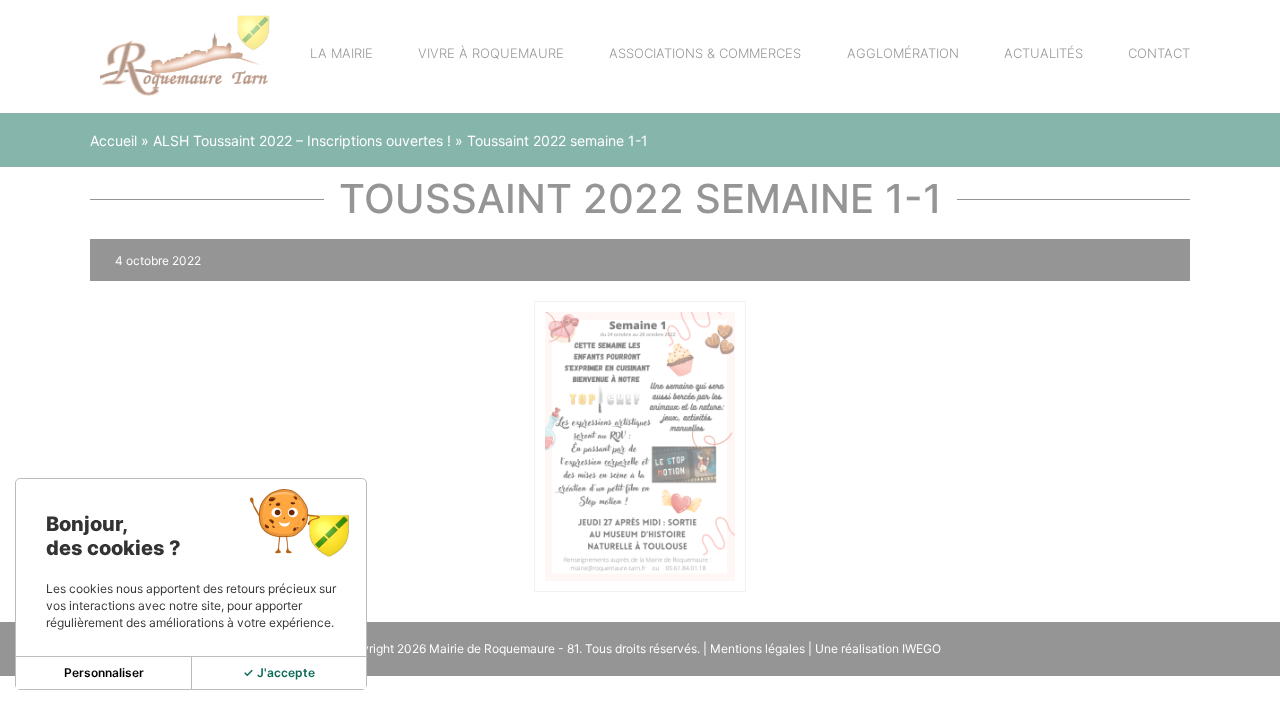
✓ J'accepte (279, 672)
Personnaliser (104, 672)
